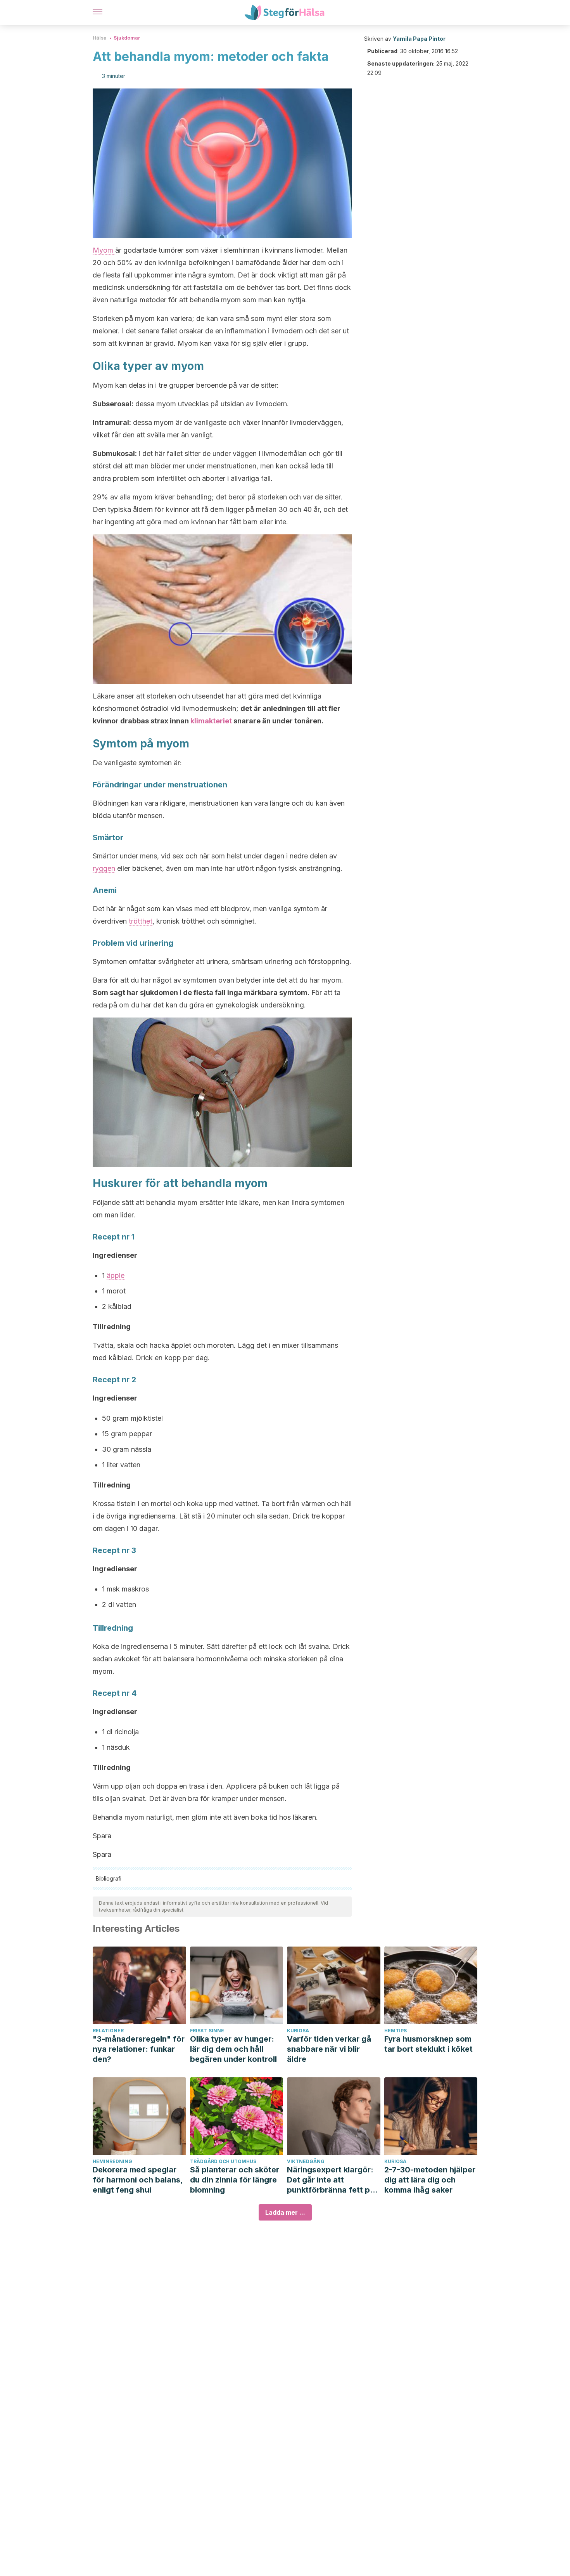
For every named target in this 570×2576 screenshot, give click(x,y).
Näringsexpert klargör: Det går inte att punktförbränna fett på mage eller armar (331, 2180)
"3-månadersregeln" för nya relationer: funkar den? (139, 2049)
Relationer (108, 2031)
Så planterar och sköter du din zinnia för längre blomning (235, 2180)
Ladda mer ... (285, 2212)
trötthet (141, 921)
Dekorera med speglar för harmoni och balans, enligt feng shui (138, 2180)
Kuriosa (298, 2031)
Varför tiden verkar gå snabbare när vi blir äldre (329, 2049)
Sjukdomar (127, 38)
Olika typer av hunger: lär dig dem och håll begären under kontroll (233, 2049)
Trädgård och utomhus (223, 2161)
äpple (116, 1275)
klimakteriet (211, 721)
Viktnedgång (306, 2161)
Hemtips (396, 2031)
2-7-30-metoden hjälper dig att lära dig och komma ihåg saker (430, 2180)
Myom (104, 250)
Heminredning (112, 2161)
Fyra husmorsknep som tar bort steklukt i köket (428, 2044)
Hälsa (100, 38)
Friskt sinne (207, 2031)
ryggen (104, 868)
